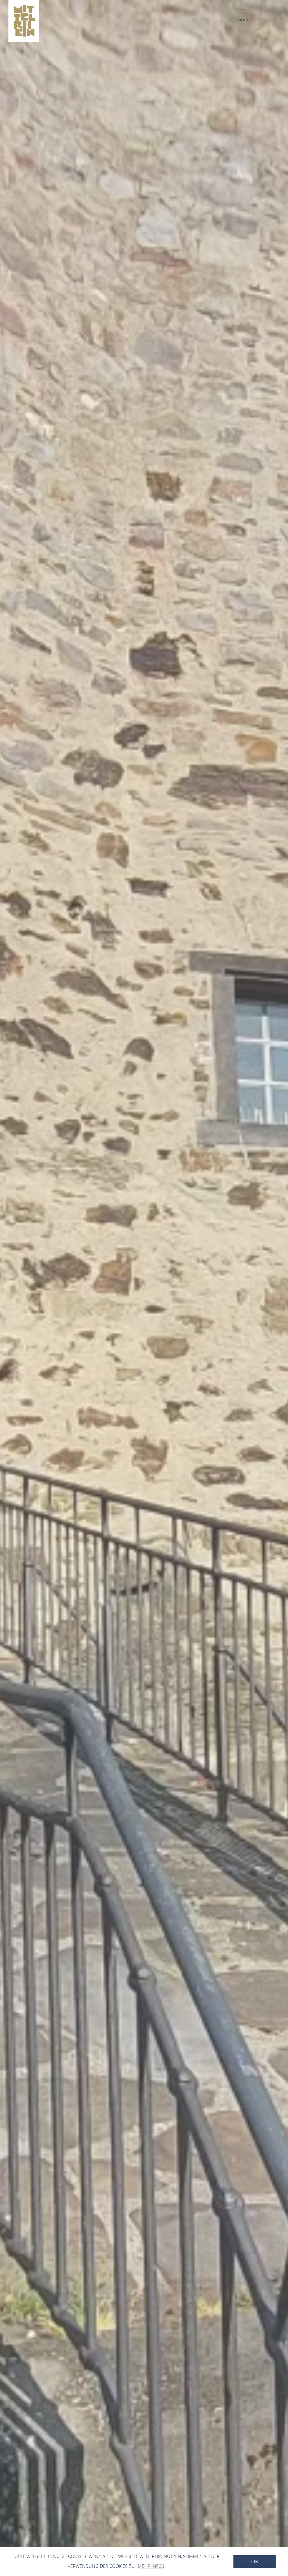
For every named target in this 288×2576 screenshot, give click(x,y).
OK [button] (255, 2562)
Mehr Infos (151, 2566)
